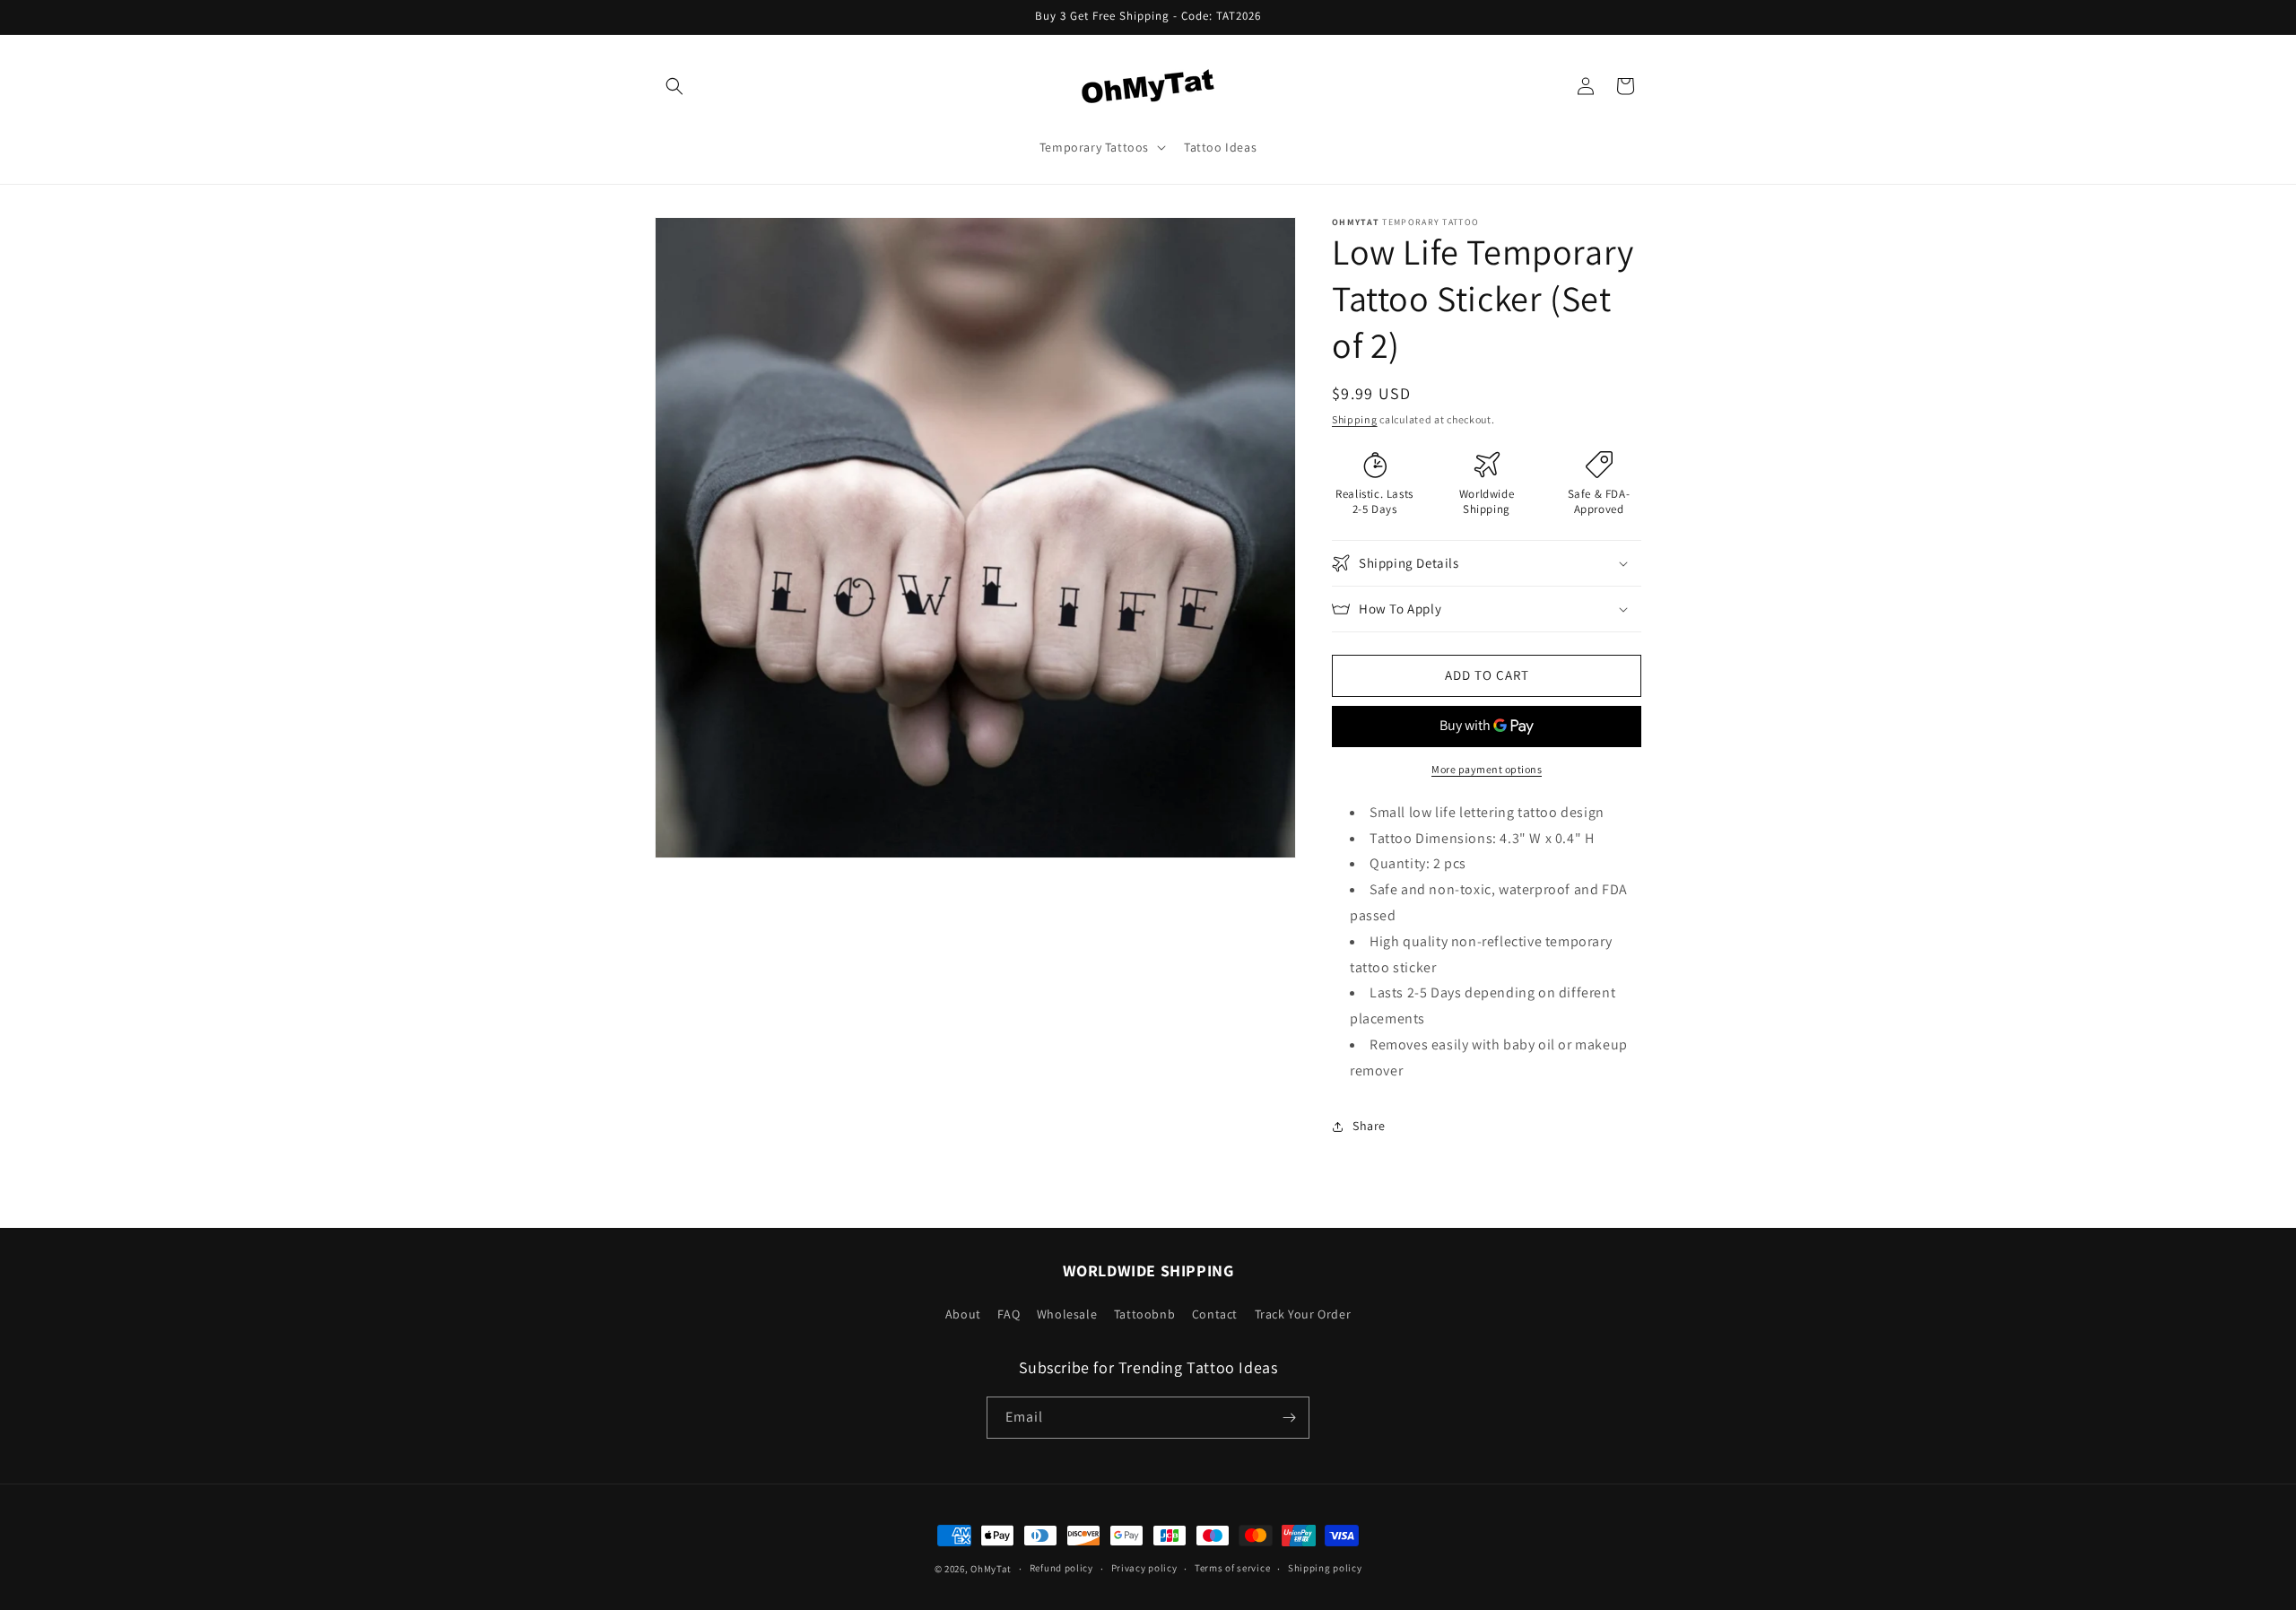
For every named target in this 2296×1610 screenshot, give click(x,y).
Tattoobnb (1144, 1314)
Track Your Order (1303, 1314)
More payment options (1487, 769)
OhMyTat (991, 1569)
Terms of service (1232, 1568)
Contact (1215, 1314)
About (963, 1314)
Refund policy (1061, 1568)
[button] (674, 86)
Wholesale (1067, 1314)
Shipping (1355, 419)
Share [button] (1369, 1126)
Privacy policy (1144, 1568)
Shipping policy (1325, 1568)
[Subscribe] (1289, 1418)
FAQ (1009, 1314)
